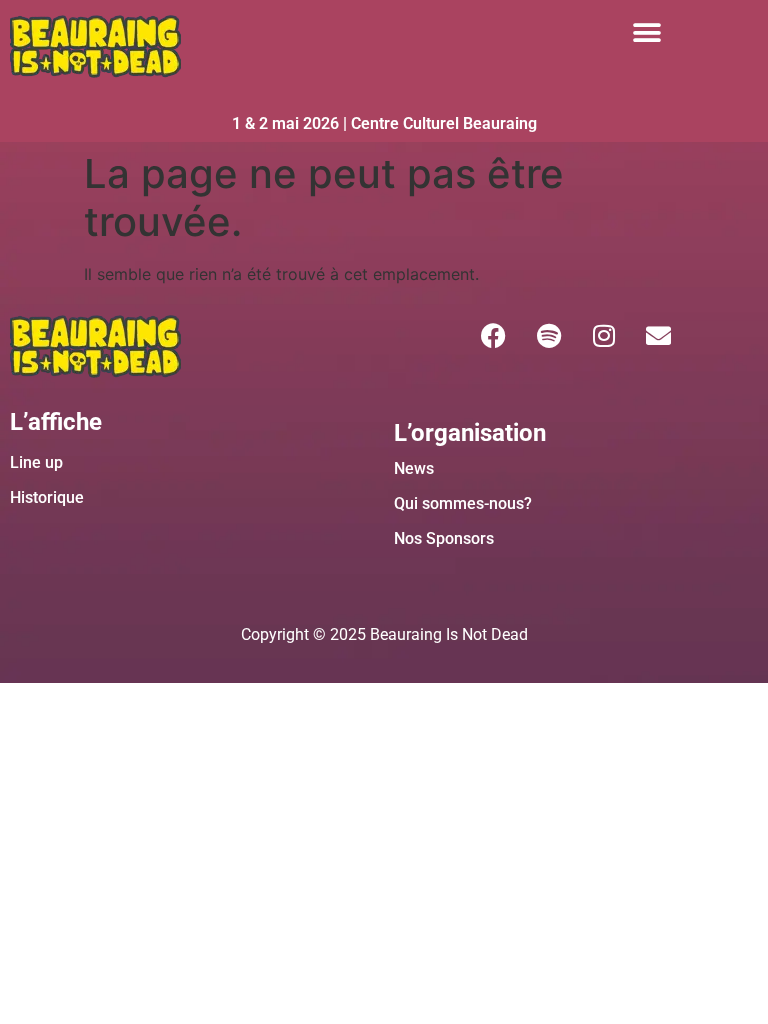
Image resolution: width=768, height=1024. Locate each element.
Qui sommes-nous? (463, 503)
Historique (47, 497)
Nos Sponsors (444, 538)
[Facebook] (494, 335)
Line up (36, 462)
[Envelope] (659, 335)
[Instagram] (604, 335)
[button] (646, 32)
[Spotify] (549, 335)
